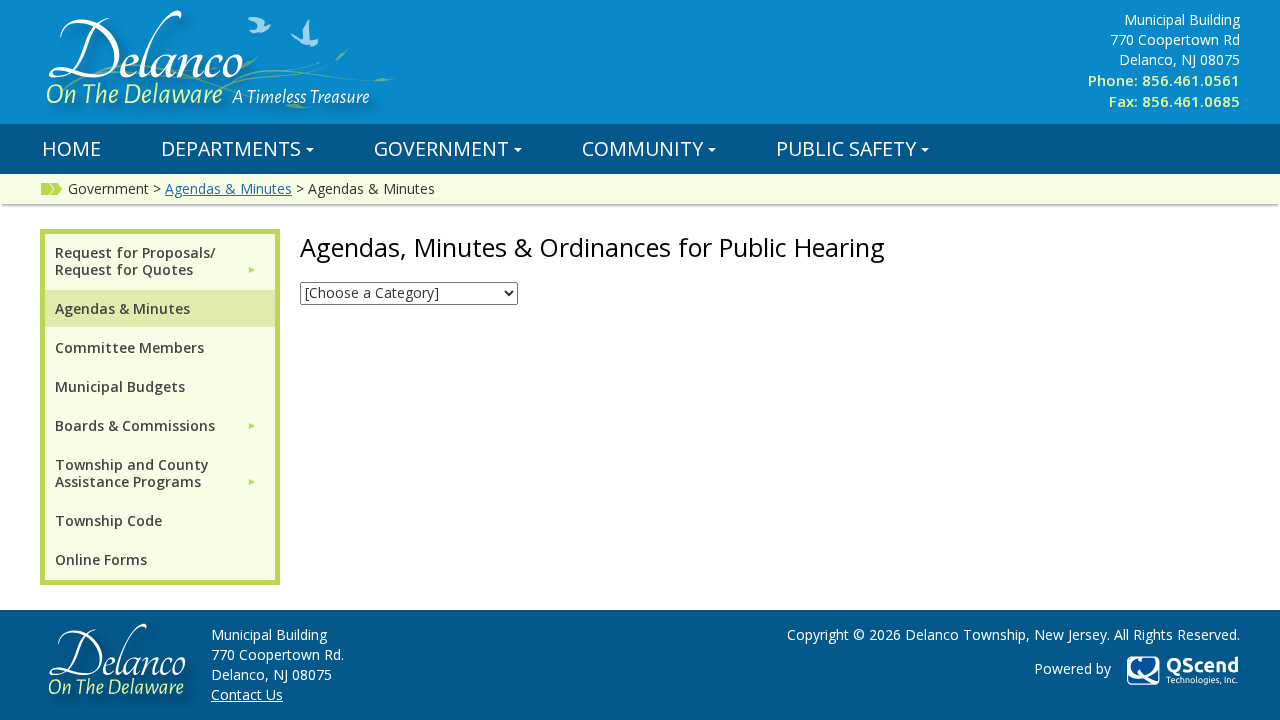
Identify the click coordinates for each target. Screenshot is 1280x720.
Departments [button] (231, 148)
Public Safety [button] (846, 148)
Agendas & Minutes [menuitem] (122, 308)
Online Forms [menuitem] (101, 559)
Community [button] (642, 148)
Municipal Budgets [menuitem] (120, 386)
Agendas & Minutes (228, 188)
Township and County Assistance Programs (132, 473)
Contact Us (247, 694)
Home (71, 148)
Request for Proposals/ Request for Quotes (135, 261)
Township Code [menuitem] (108, 520)
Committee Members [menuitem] (129, 347)
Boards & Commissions (135, 425)
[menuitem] (156, 261)
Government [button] (441, 148)
